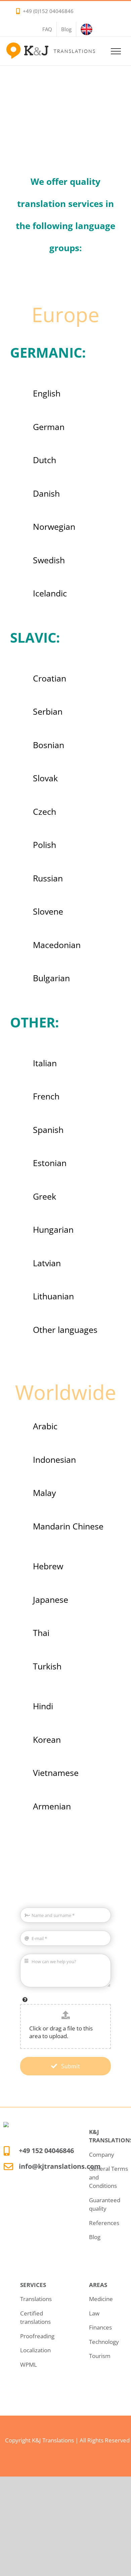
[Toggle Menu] (116, 51)
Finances (100, 2327)
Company (102, 2155)
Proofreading (37, 2336)
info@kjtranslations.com (60, 2166)
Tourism (100, 2356)
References (104, 2223)
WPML (29, 2365)
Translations (36, 2299)
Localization (35, 2350)
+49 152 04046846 (46, 2151)
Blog (95, 2237)
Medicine (101, 2299)
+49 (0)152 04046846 (48, 11)
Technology (104, 2342)
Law (94, 2313)
